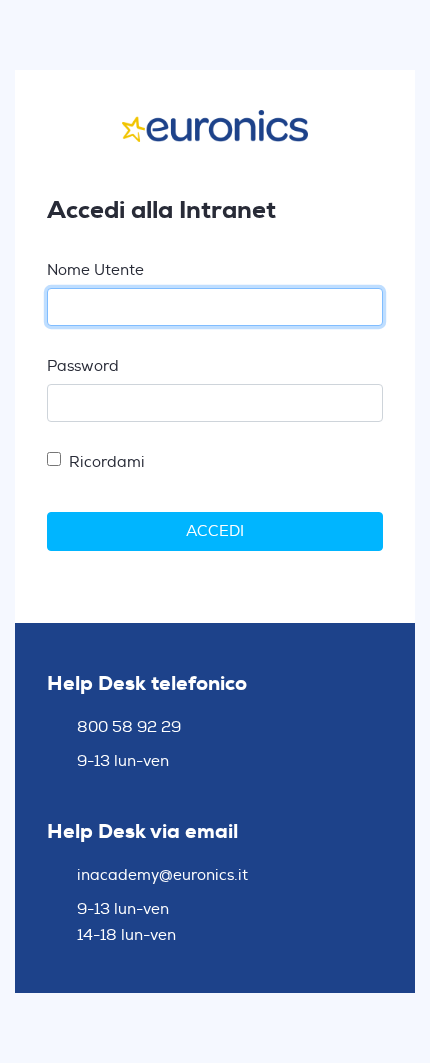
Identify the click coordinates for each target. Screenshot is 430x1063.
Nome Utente (95, 271)
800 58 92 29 (129, 728)
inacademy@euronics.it (162, 876)
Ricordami (107, 463)
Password (83, 367)
